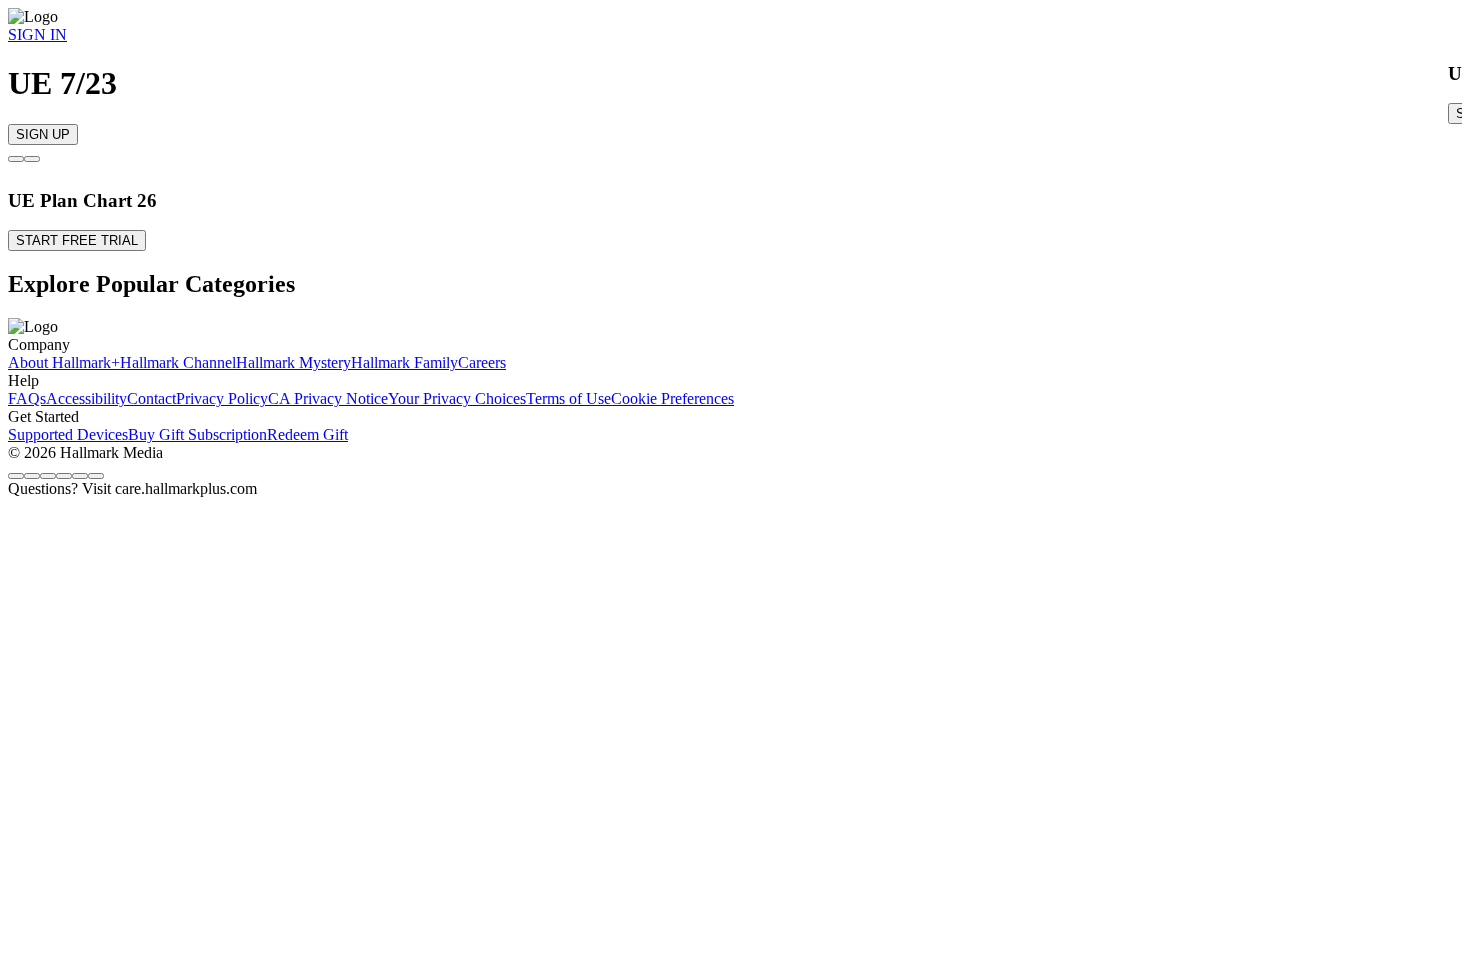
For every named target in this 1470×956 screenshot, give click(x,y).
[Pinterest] (80, 476)
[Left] (16, 159)
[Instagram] (32, 476)
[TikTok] (64, 476)
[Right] (32, 159)
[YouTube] (96, 476)
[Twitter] (48, 476)
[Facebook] (16, 476)
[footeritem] (64, 362)
